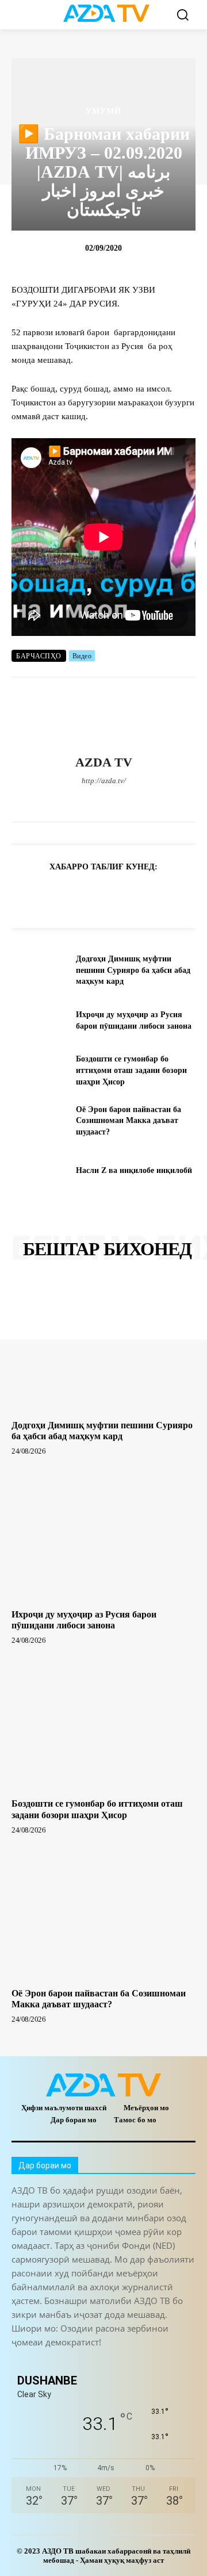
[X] (124, 800)
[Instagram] (64, 800)
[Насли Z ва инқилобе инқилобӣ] (39, 1171)
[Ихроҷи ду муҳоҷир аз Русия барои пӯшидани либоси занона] (39, 1020)
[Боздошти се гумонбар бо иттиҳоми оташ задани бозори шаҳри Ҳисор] (39, 1070)
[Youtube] (164, 800)
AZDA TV (104, 762)
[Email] (182, 895)
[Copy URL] (23, 895)
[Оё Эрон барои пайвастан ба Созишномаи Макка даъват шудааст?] (39, 1120)
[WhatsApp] (144, 800)
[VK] (155, 895)
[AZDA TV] (103, 716)
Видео (82, 656)
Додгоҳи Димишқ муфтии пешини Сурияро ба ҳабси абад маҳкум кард (133, 970)
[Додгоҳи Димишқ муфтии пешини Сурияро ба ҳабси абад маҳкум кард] (39, 970)
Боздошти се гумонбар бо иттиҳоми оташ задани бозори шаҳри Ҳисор (131, 1070)
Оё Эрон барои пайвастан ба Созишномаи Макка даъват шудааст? (129, 1121)
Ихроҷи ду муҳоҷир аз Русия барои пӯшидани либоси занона (84, 1620)
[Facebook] (43, 800)
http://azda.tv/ (104, 781)
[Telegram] (84, 800)
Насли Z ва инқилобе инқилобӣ (134, 1170)
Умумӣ (103, 112)
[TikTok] (104, 800)
